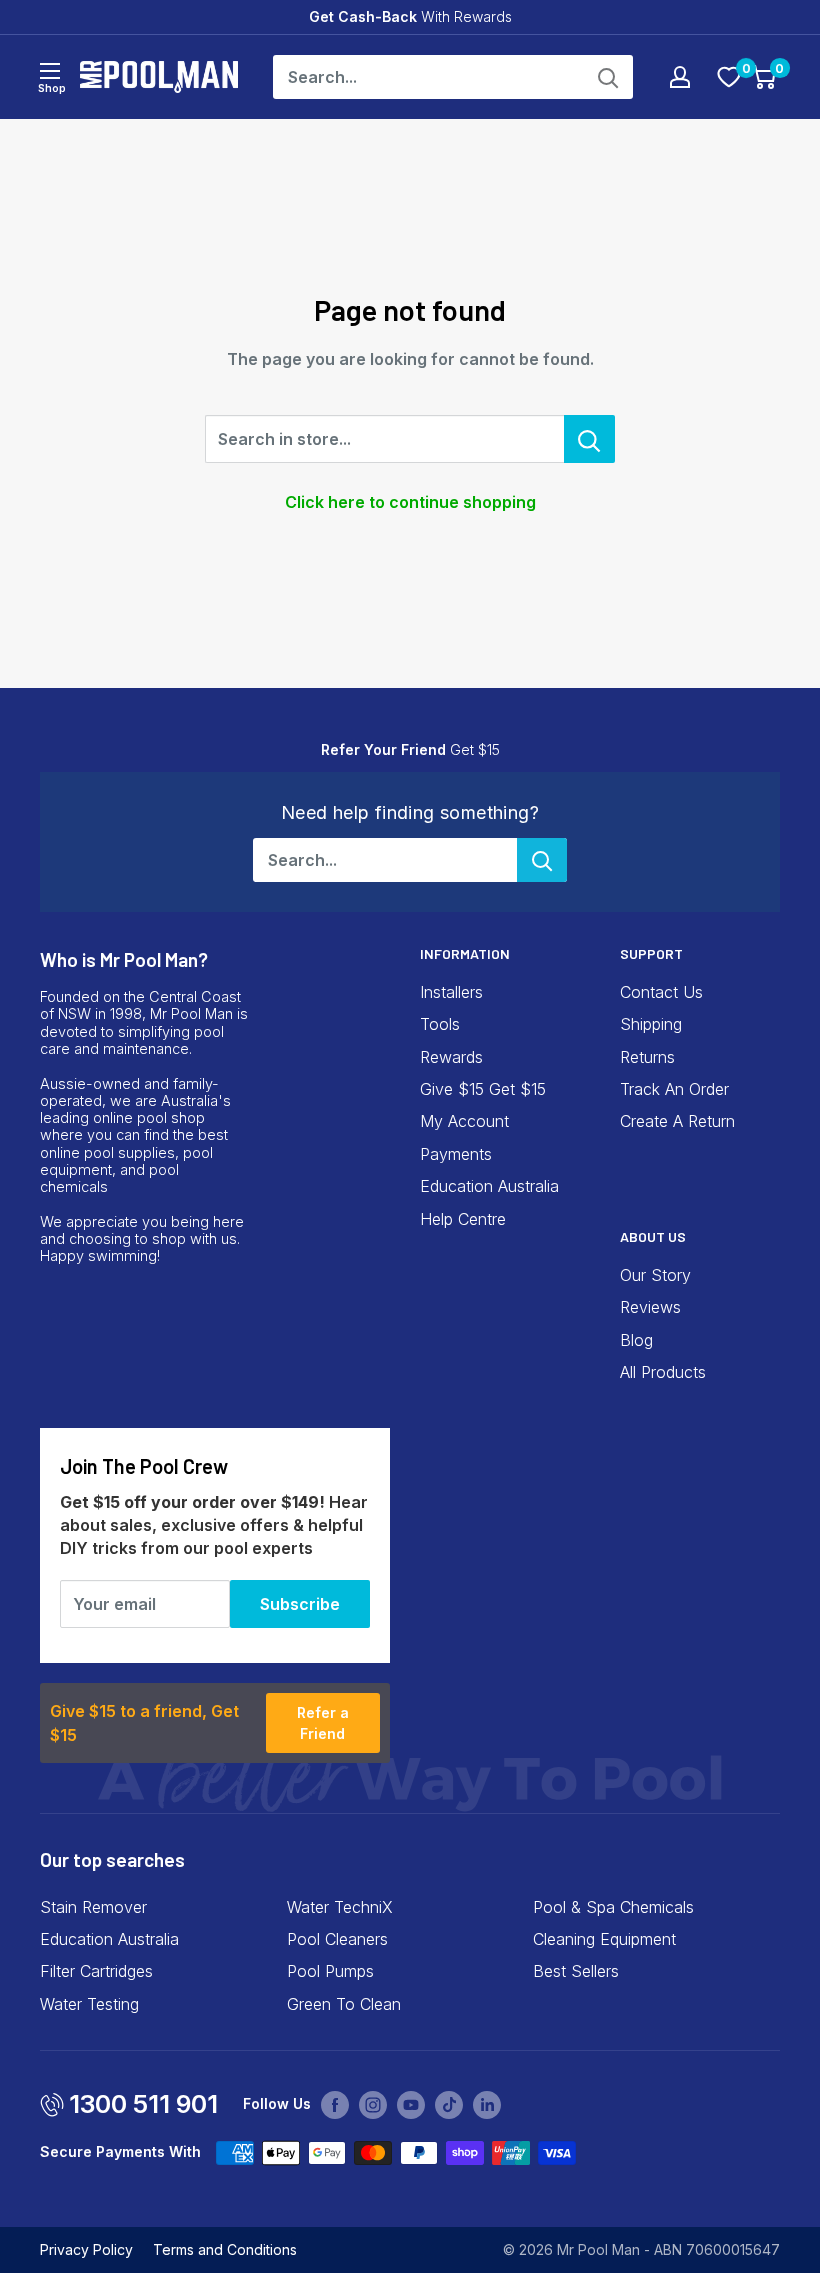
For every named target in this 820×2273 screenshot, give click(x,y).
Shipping (651, 1024)
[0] (729, 77)
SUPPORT (651, 953)
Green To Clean (344, 2004)
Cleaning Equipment (604, 1939)
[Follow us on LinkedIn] (487, 2105)
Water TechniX (340, 1907)
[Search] (608, 77)
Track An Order (674, 1089)
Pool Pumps (330, 1971)
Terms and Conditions (225, 2249)
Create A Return (677, 1121)
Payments (456, 1154)
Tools (440, 1024)
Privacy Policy (86, 2249)
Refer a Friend (323, 1723)
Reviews (650, 1307)
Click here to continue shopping (410, 502)
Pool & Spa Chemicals (613, 1907)
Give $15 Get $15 (483, 1089)
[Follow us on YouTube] (411, 2105)
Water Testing (89, 2004)
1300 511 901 (143, 2104)
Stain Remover (93, 1907)
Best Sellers (576, 1971)
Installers (451, 992)
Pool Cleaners (337, 1939)
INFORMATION (465, 953)
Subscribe (300, 1604)
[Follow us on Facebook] (335, 2105)
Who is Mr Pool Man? (124, 959)
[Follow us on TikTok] (449, 2105)
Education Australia (489, 1186)
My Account (464, 1121)
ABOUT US (653, 1236)
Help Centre (463, 1219)
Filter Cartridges (96, 1971)
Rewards (451, 1057)
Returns (647, 1057)
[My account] (680, 77)
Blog (636, 1340)
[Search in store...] (589, 439)
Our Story (655, 1275)
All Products (663, 1372)
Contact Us (661, 992)
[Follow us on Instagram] (373, 2105)
